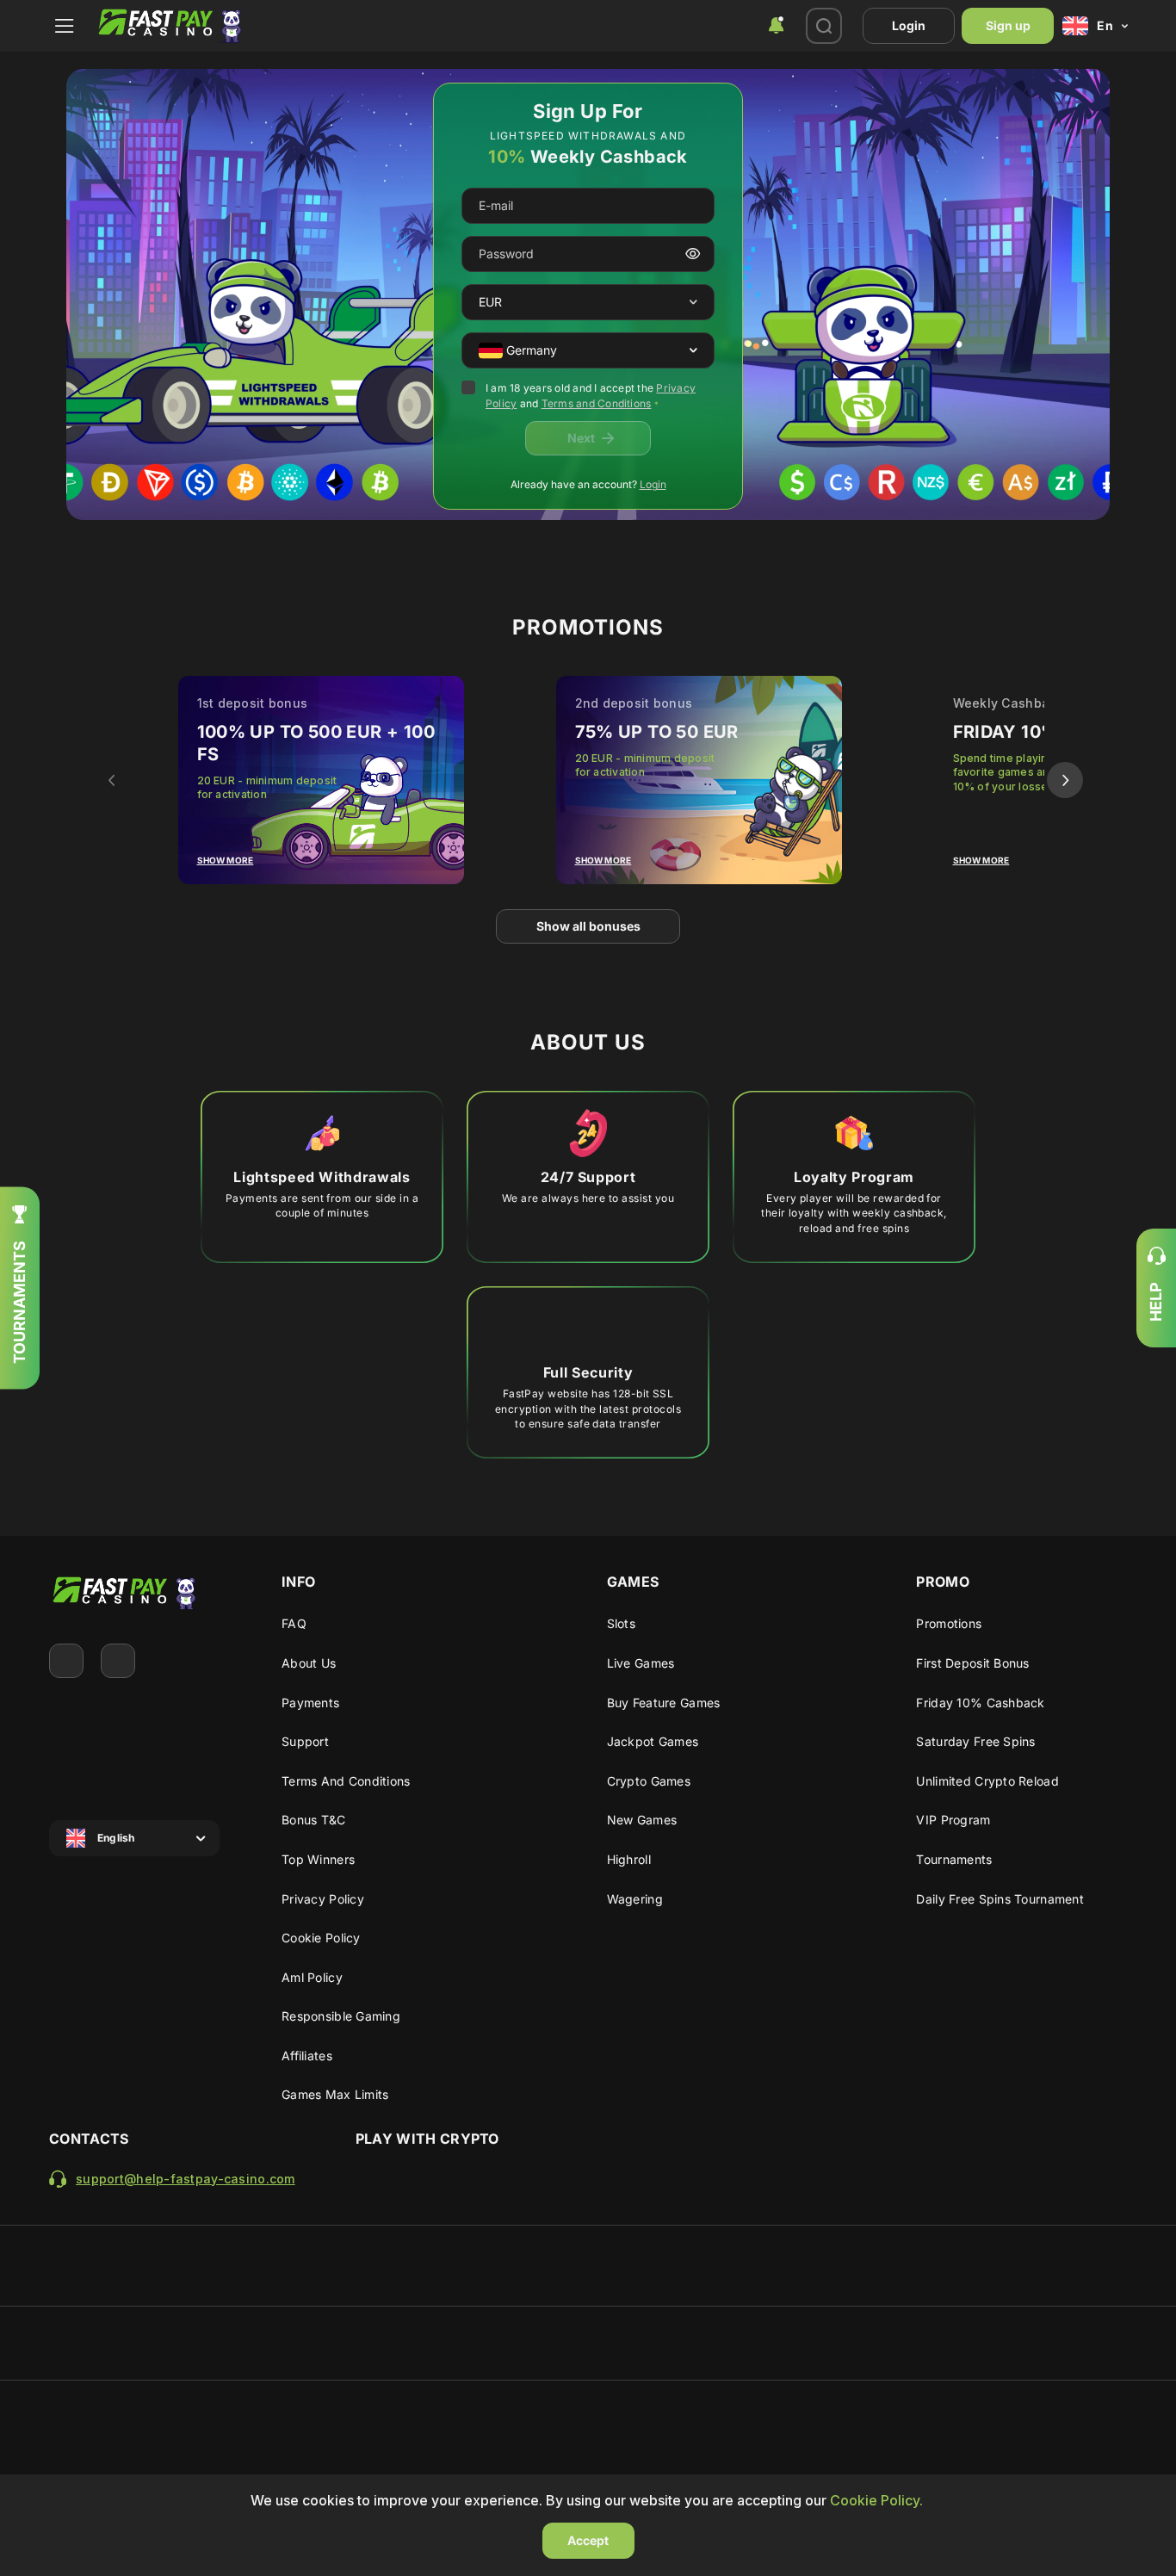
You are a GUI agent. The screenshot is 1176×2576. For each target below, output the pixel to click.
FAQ (294, 1623)
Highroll (629, 1859)
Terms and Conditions (597, 403)
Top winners (318, 1859)
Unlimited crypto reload (987, 1781)
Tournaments (954, 1859)
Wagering (635, 1899)
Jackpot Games (653, 1741)
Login (909, 25)
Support (305, 1741)
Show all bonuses (588, 926)
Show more (226, 860)
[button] (693, 303)
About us (309, 1663)
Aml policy (312, 1977)
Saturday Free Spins (975, 1741)
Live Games (641, 1663)
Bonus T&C (314, 1820)
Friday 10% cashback (980, 1703)
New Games (642, 1820)
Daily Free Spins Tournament (1000, 1899)
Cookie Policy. (876, 2500)
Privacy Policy (323, 1899)
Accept (588, 2540)
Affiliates (307, 2056)
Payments (310, 1703)
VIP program (953, 1820)
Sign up (1008, 25)
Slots (621, 1623)
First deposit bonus (972, 1663)
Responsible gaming (341, 2016)
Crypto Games (649, 1781)
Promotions (949, 1623)
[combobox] (776, 26)
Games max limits (335, 2094)
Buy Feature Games (664, 1703)
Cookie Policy (321, 1938)
